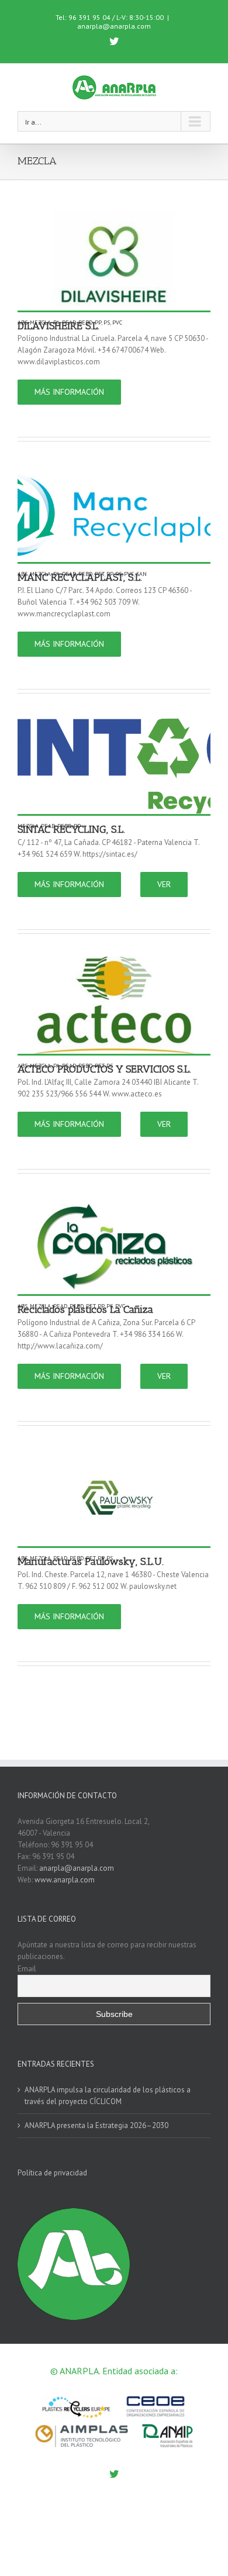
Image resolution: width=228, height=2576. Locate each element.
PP (98, 323)
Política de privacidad (52, 2173)
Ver (164, 884)
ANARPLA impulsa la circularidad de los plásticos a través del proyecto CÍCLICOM (108, 2096)
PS (107, 323)
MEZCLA (40, 323)
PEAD (69, 323)
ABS (23, 323)
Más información (69, 392)
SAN (141, 574)
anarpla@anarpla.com (114, 26)
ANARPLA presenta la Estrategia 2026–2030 (96, 2125)
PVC (117, 323)
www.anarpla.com (65, 1880)
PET (99, 574)
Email (27, 1968)
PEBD (85, 323)
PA (56, 323)
